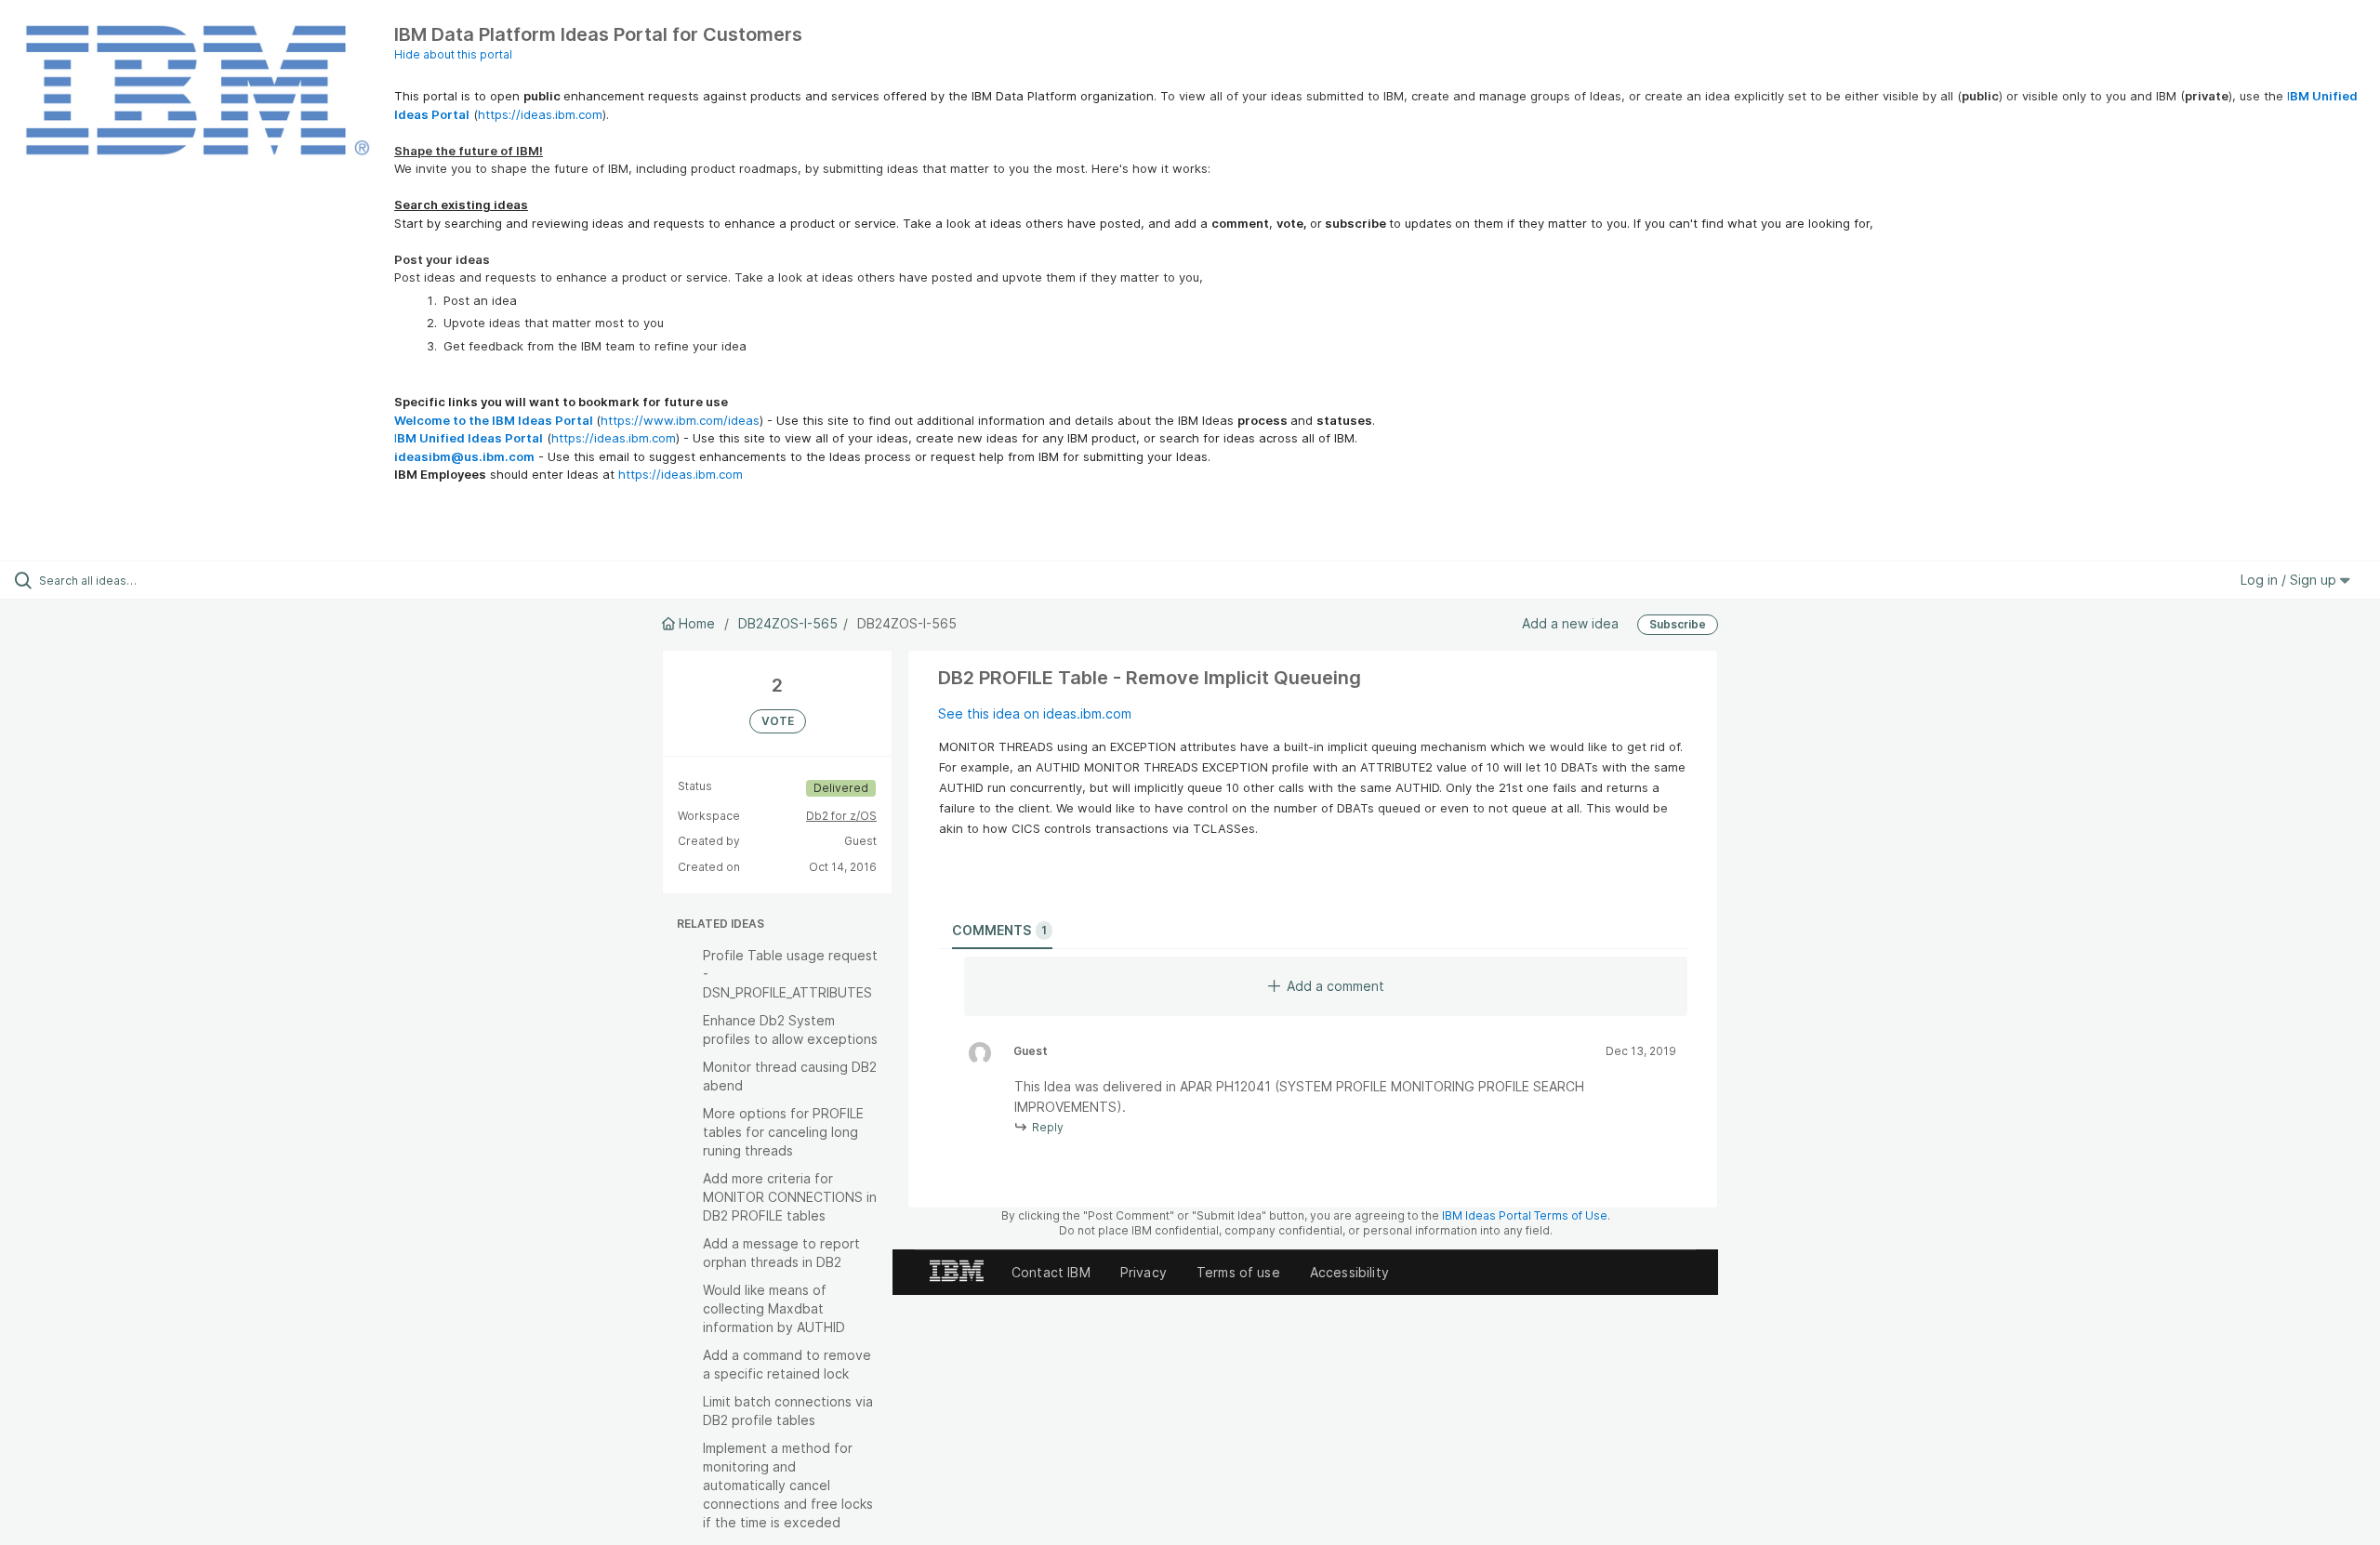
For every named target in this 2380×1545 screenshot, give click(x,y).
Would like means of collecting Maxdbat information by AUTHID (774, 1308)
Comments (999, 930)
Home (697, 623)
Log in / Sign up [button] (2290, 580)
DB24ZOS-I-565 (788, 623)
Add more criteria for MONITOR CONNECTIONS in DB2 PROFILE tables (790, 1197)
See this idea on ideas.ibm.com (1035, 713)
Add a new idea (1570, 623)
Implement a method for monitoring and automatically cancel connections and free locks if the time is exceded (788, 1485)
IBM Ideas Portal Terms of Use (1525, 1215)
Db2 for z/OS (841, 816)
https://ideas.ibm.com (540, 114)
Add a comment (1335, 986)
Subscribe (1678, 624)
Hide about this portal (453, 54)
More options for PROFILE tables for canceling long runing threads (783, 1132)
